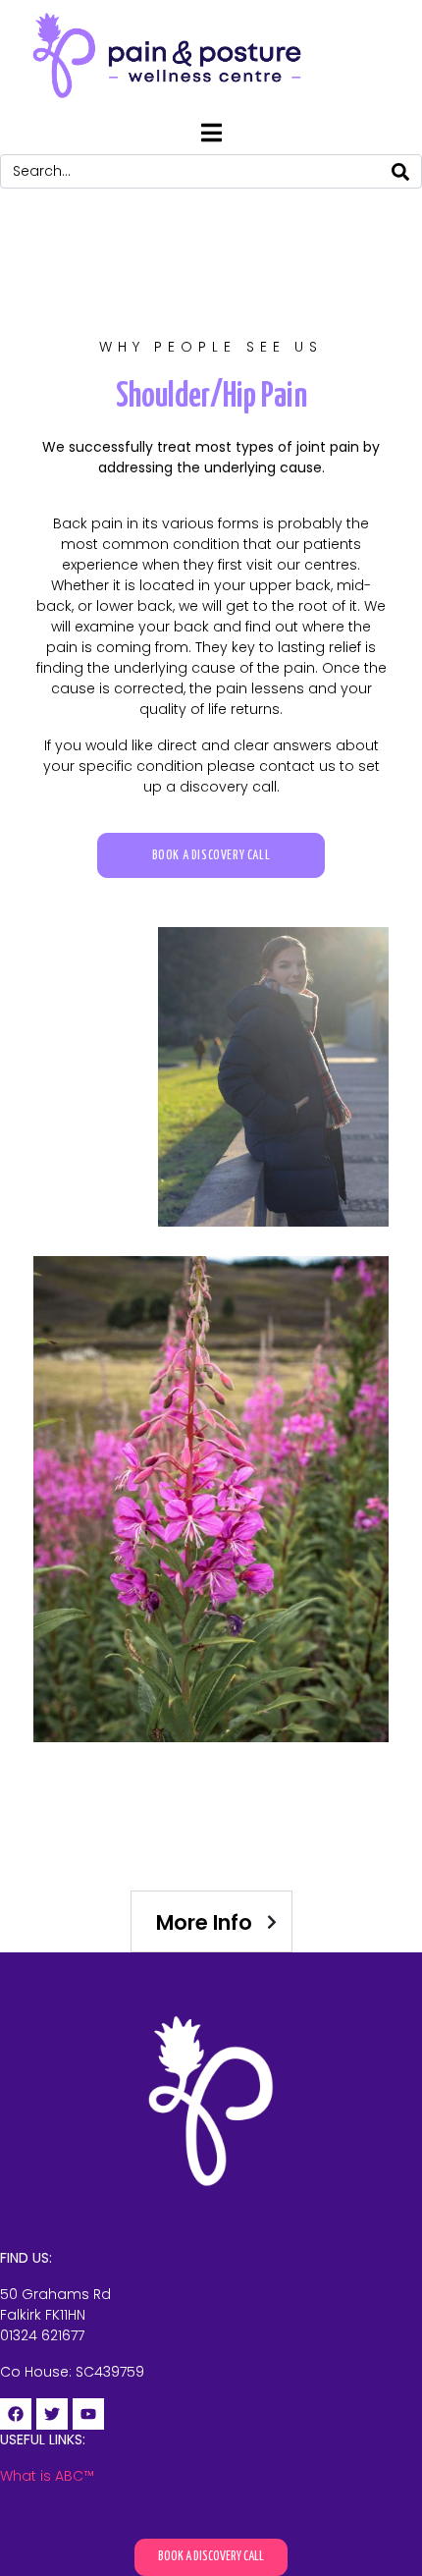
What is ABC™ (47, 2476)
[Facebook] (16, 2414)
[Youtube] (88, 2414)
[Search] (400, 171)
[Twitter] (52, 2414)
